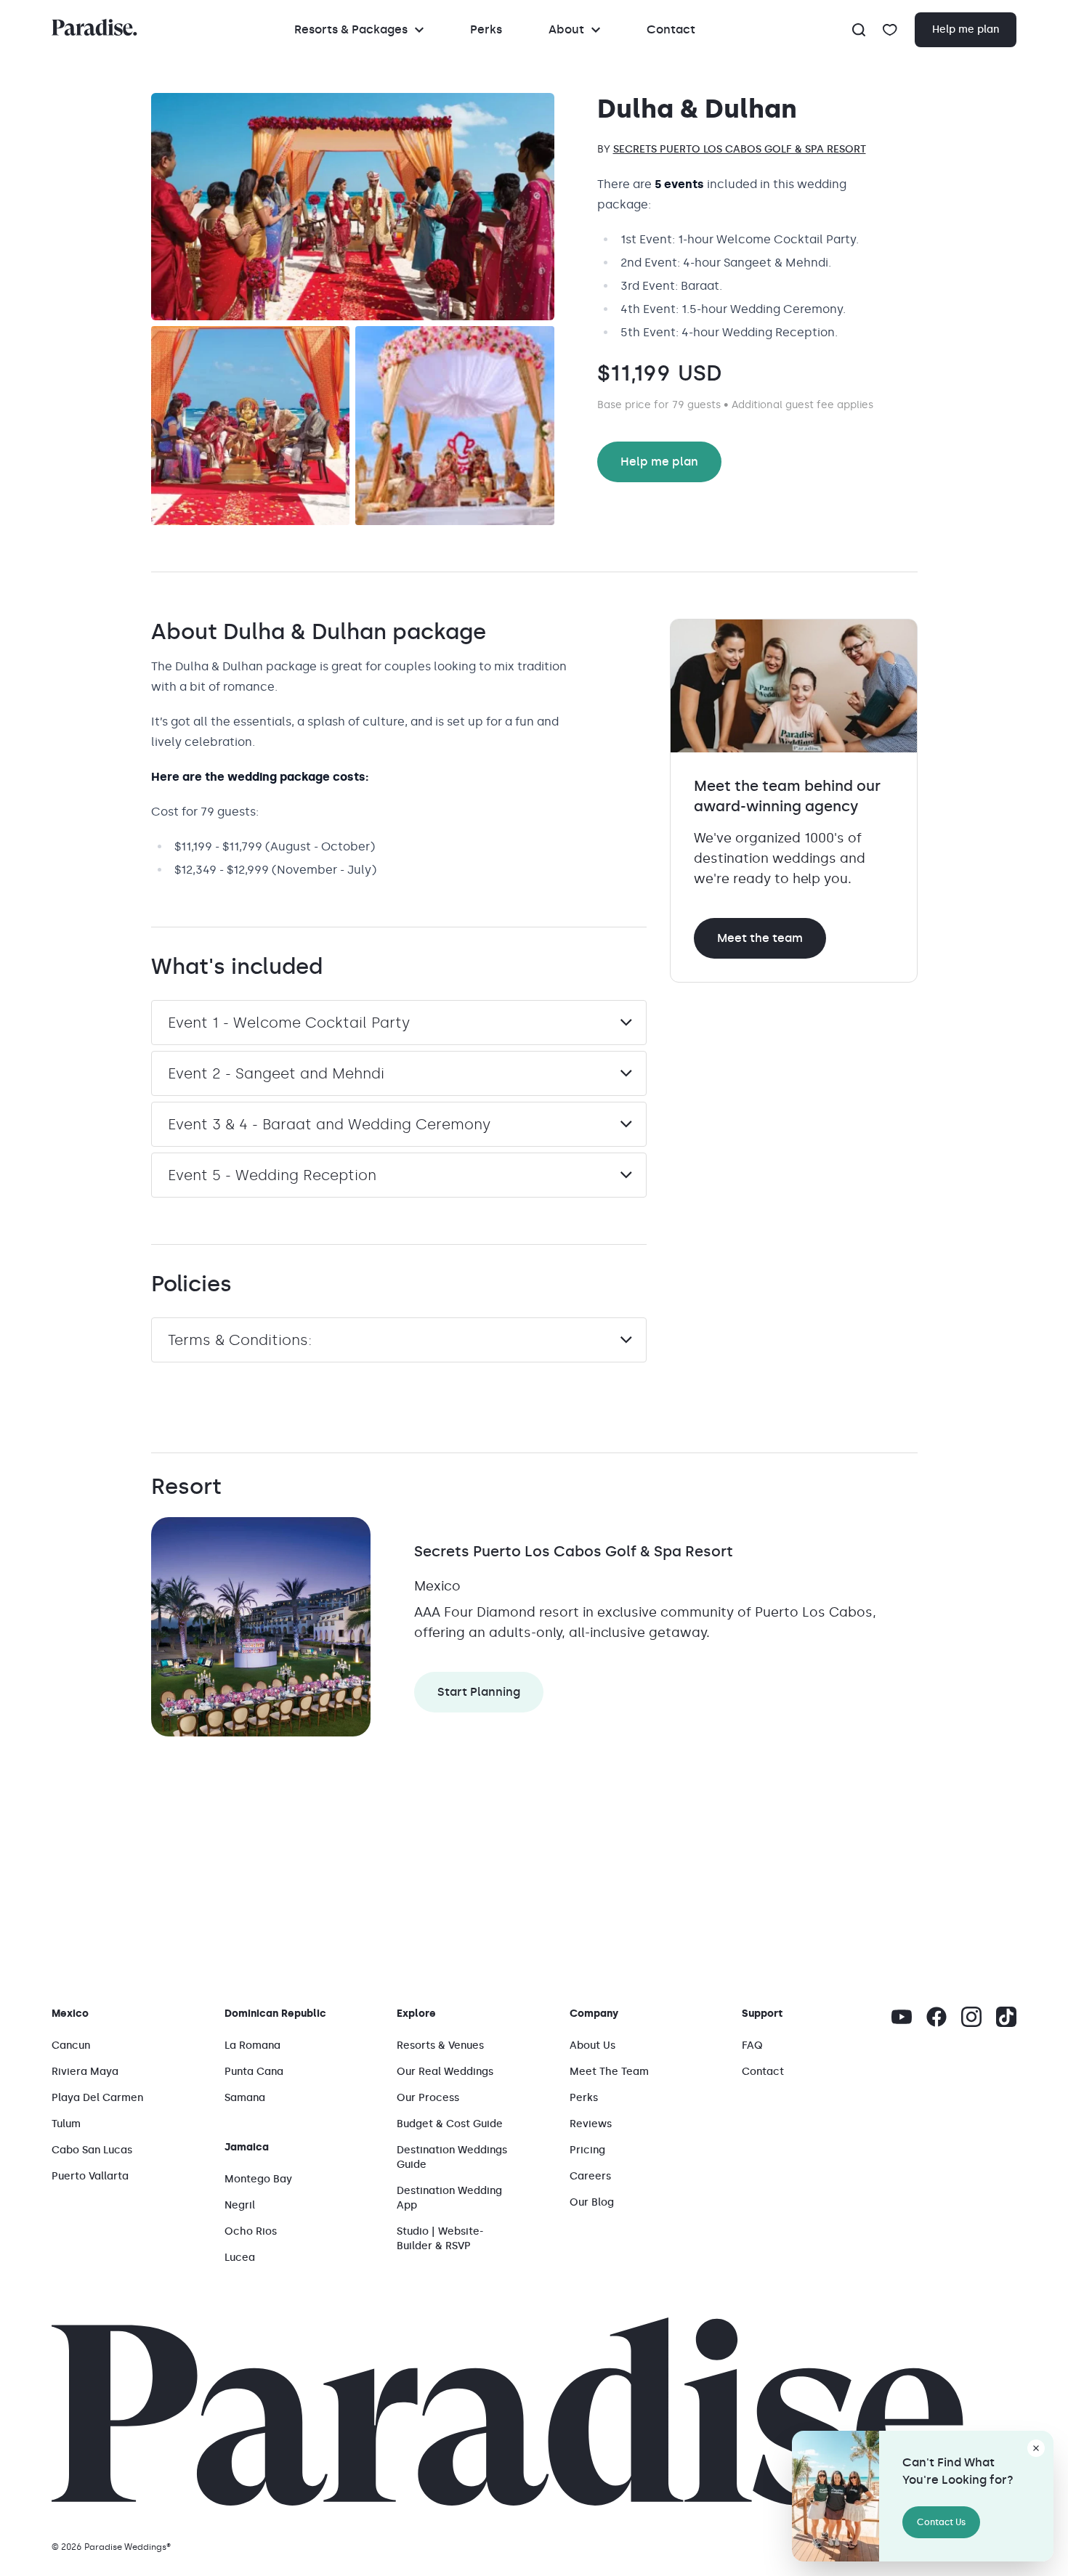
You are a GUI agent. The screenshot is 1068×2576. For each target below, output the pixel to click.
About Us (592, 2045)
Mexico (70, 2014)
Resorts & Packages (351, 29)
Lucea (240, 2258)
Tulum (66, 2124)
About (566, 29)
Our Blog (592, 2202)
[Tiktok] (1006, 2017)
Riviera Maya (85, 2072)
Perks (486, 29)
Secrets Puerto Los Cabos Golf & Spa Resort (740, 149)
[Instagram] (971, 2017)
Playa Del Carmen (97, 2098)
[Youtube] (902, 2017)
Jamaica (247, 2147)
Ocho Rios (251, 2231)
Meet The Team (609, 2072)
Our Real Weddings (445, 2072)
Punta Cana (254, 2072)
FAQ (752, 2045)
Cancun (71, 2045)
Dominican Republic (275, 2014)
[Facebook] (936, 2017)
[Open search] (859, 30)
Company (594, 2014)
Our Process (428, 2098)
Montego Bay (258, 2179)
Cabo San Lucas (92, 2150)
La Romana (252, 2045)
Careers (590, 2176)
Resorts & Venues (440, 2045)
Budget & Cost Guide (450, 2124)
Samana (245, 2098)
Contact (671, 29)
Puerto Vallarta (90, 2176)
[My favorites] (890, 30)
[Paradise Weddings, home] (94, 27)
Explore (416, 2014)
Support (762, 2014)
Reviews (591, 2124)
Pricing (587, 2150)
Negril (240, 2205)
